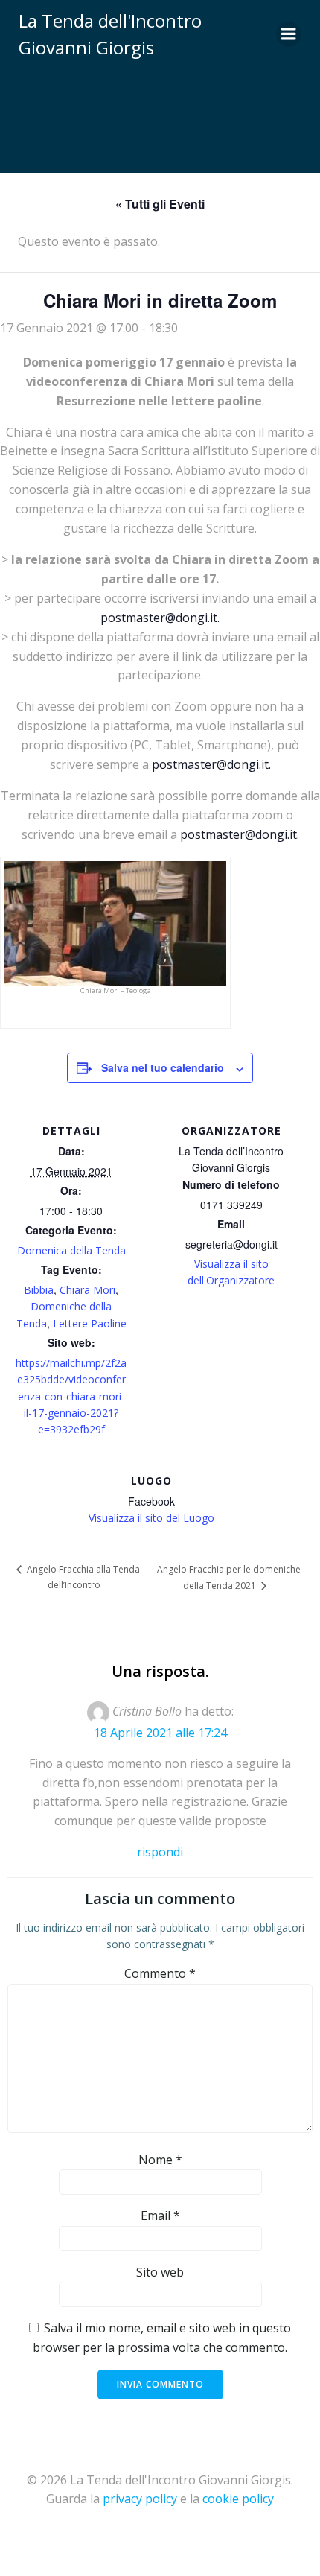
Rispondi (160, 1852)
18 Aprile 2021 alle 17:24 (160, 1733)
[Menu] (289, 34)
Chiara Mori (87, 1290)
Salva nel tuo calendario (163, 1067)
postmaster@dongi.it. (160, 618)
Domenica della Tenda (71, 1250)
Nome (160, 2160)
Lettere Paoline (90, 1323)
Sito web (160, 2272)
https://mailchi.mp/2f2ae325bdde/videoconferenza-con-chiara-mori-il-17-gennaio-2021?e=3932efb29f (71, 1396)
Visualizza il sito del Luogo (151, 1518)
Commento (160, 1973)
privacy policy (140, 2499)
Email (160, 2215)
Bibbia (39, 1290)
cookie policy (238, 2499)
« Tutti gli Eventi (160, 204)
